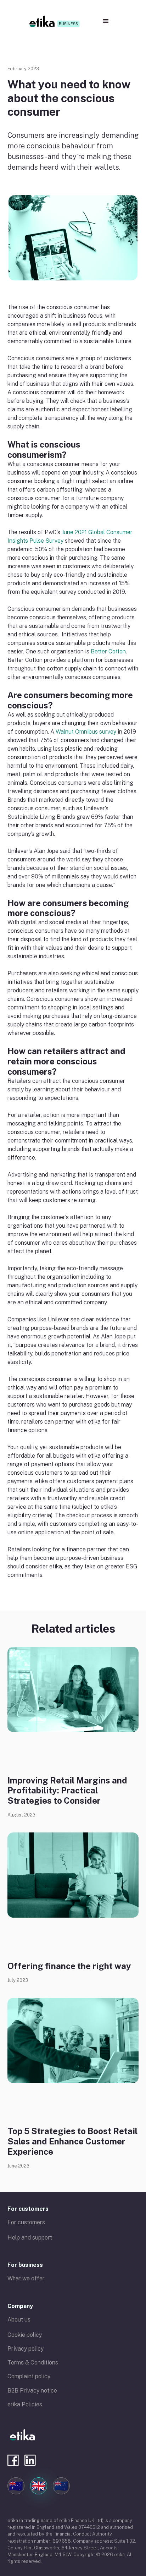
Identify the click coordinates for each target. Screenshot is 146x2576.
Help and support (30, 2238)
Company (20, 2306)
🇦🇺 (16, 2486)
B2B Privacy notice (32, 2391)
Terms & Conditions (33, 2363)
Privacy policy (26, 2349)
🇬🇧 (39, 2486)
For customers (28, 2209)
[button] (106, 21)
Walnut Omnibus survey (86, 732)
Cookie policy (25, 2335)
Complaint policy (29, 2376)
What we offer (26, 2278)
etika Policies (25, 2404)
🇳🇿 (61, 2486)
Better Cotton (108, 651)
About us (19, 2320)
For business (25, 2265)
